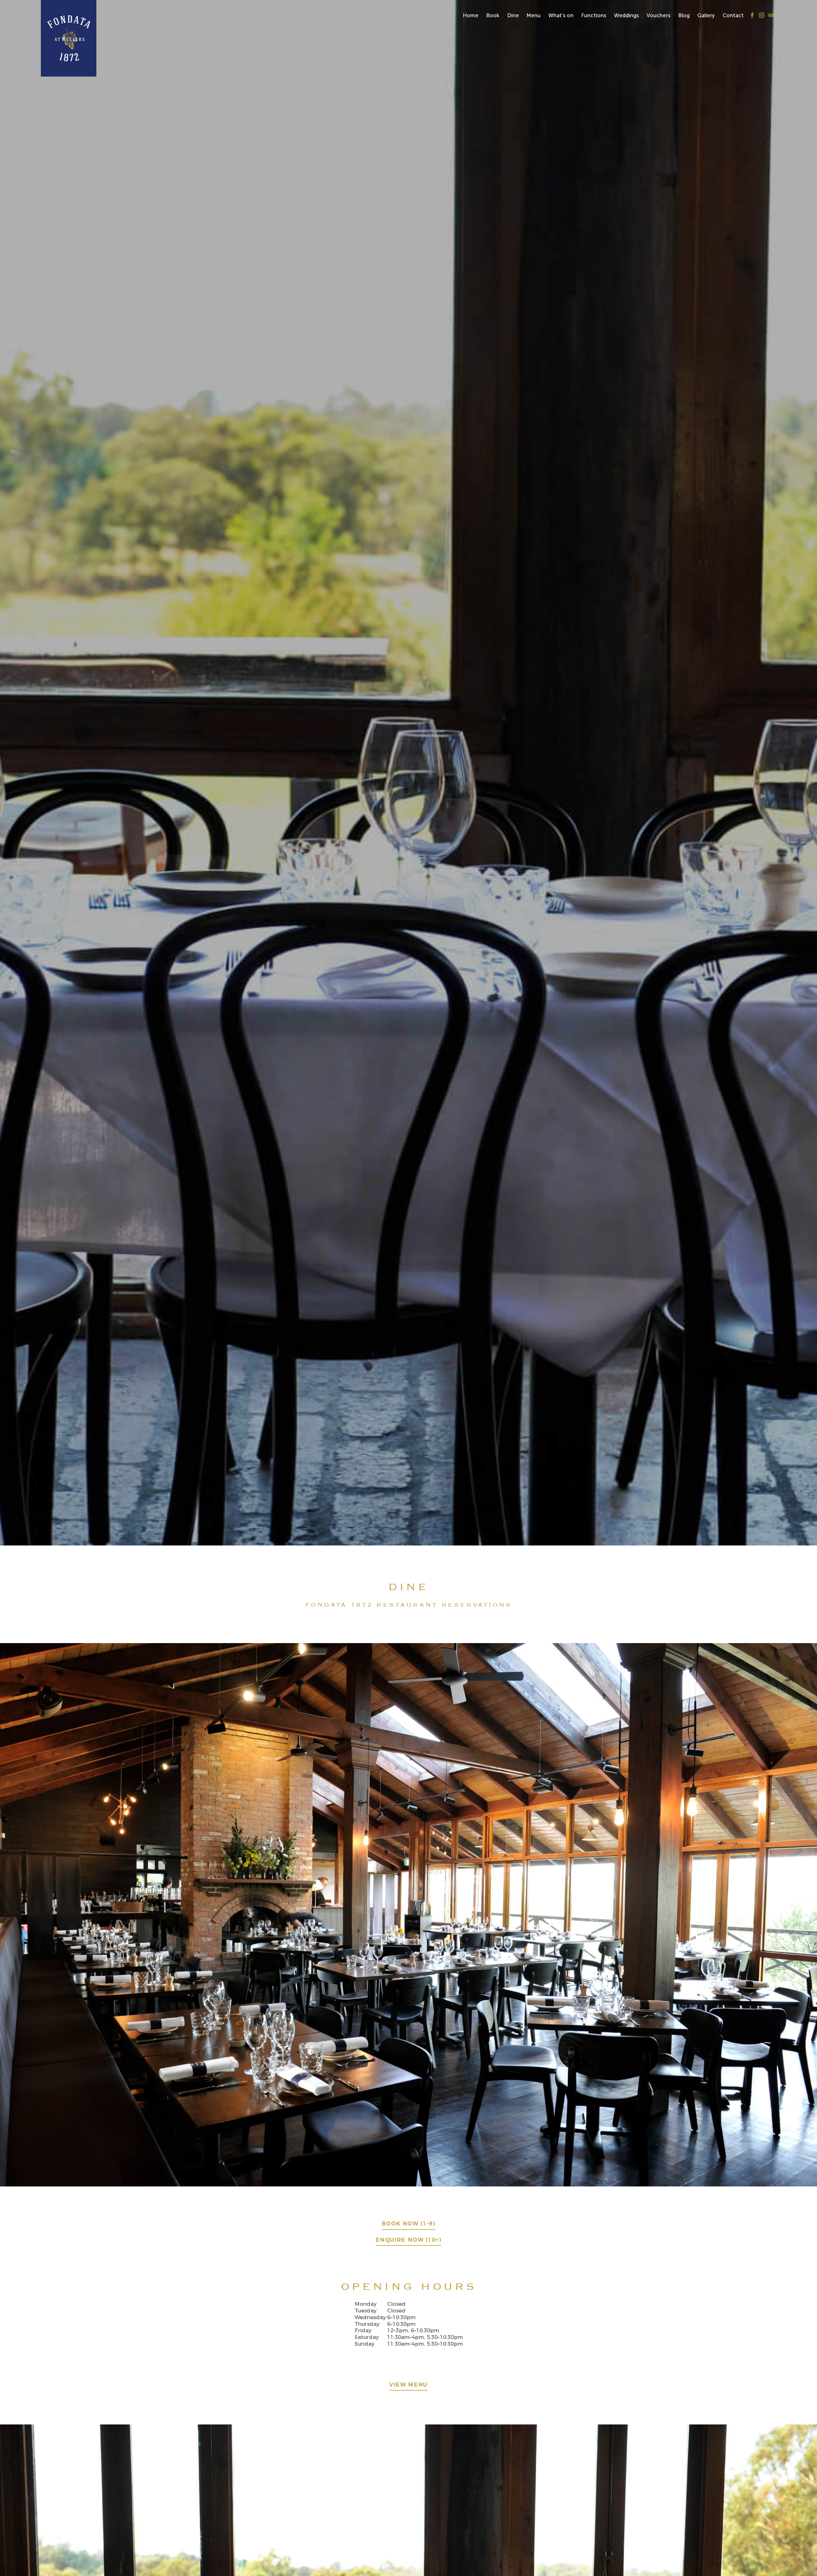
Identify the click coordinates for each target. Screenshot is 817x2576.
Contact (733, 15)
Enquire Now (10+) (408, 2240)
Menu (534, 15)
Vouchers (659, 15)
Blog (684, 15)
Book (493, 15)
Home (471, 15)
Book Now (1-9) (408, 2224)
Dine (513, 15)
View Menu (408, 2385)
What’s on (561, 15)
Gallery (706, 15)
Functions (594, 15)
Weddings (626, 15)
